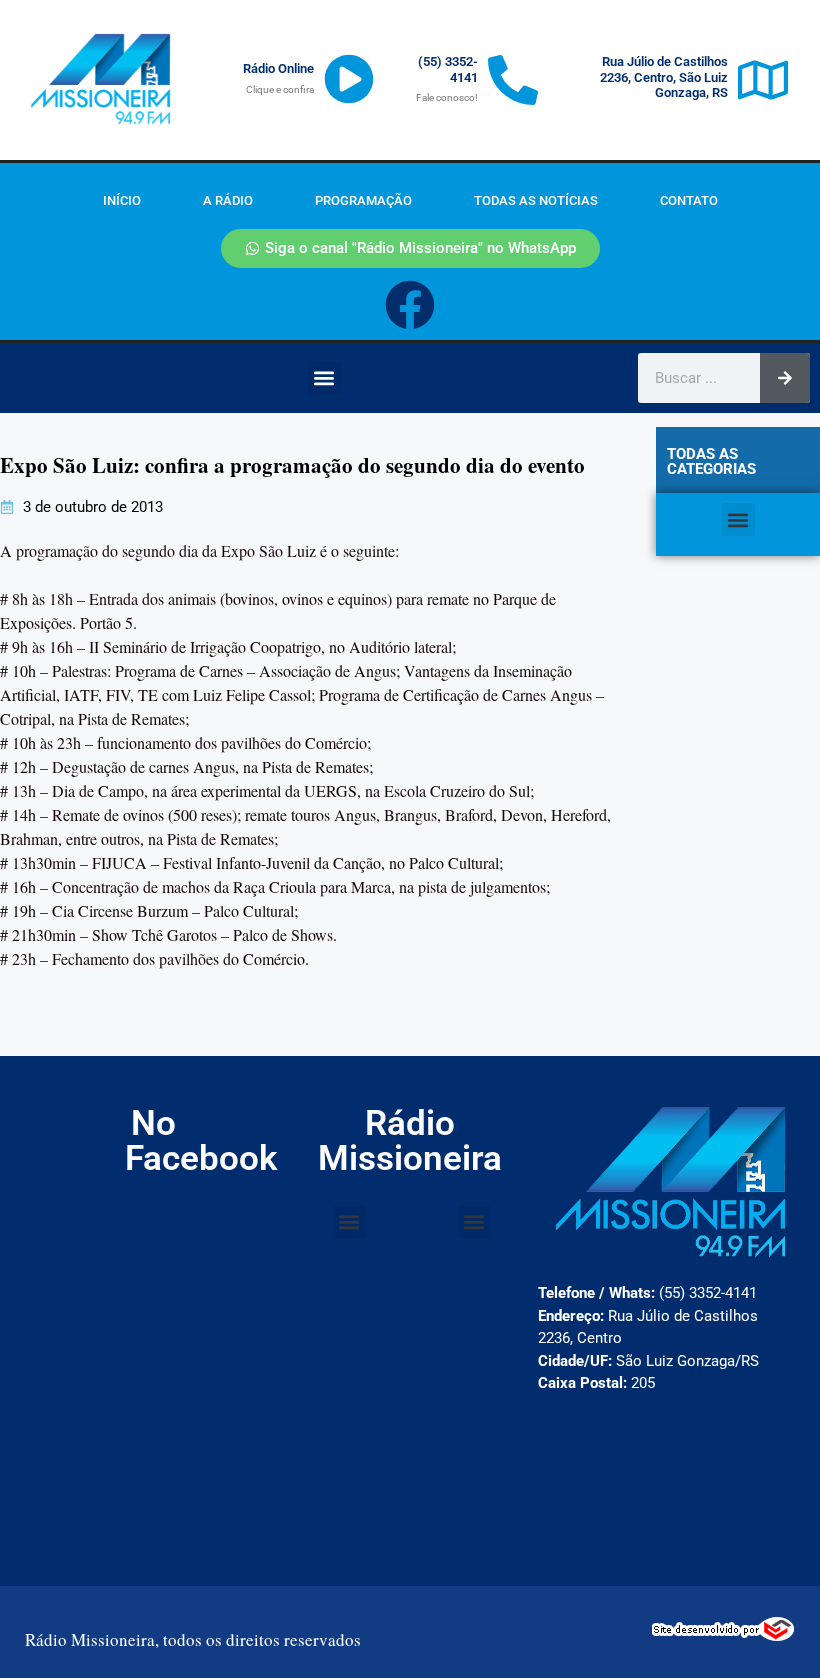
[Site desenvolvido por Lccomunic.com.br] (723, 1635)
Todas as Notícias (536, 200)
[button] (324, 378)
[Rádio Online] (349, 79)
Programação (363, 200)
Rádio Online (278, 68)
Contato (689, 200)
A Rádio (228, 200)
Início (122, 200)
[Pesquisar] (785, 378)
